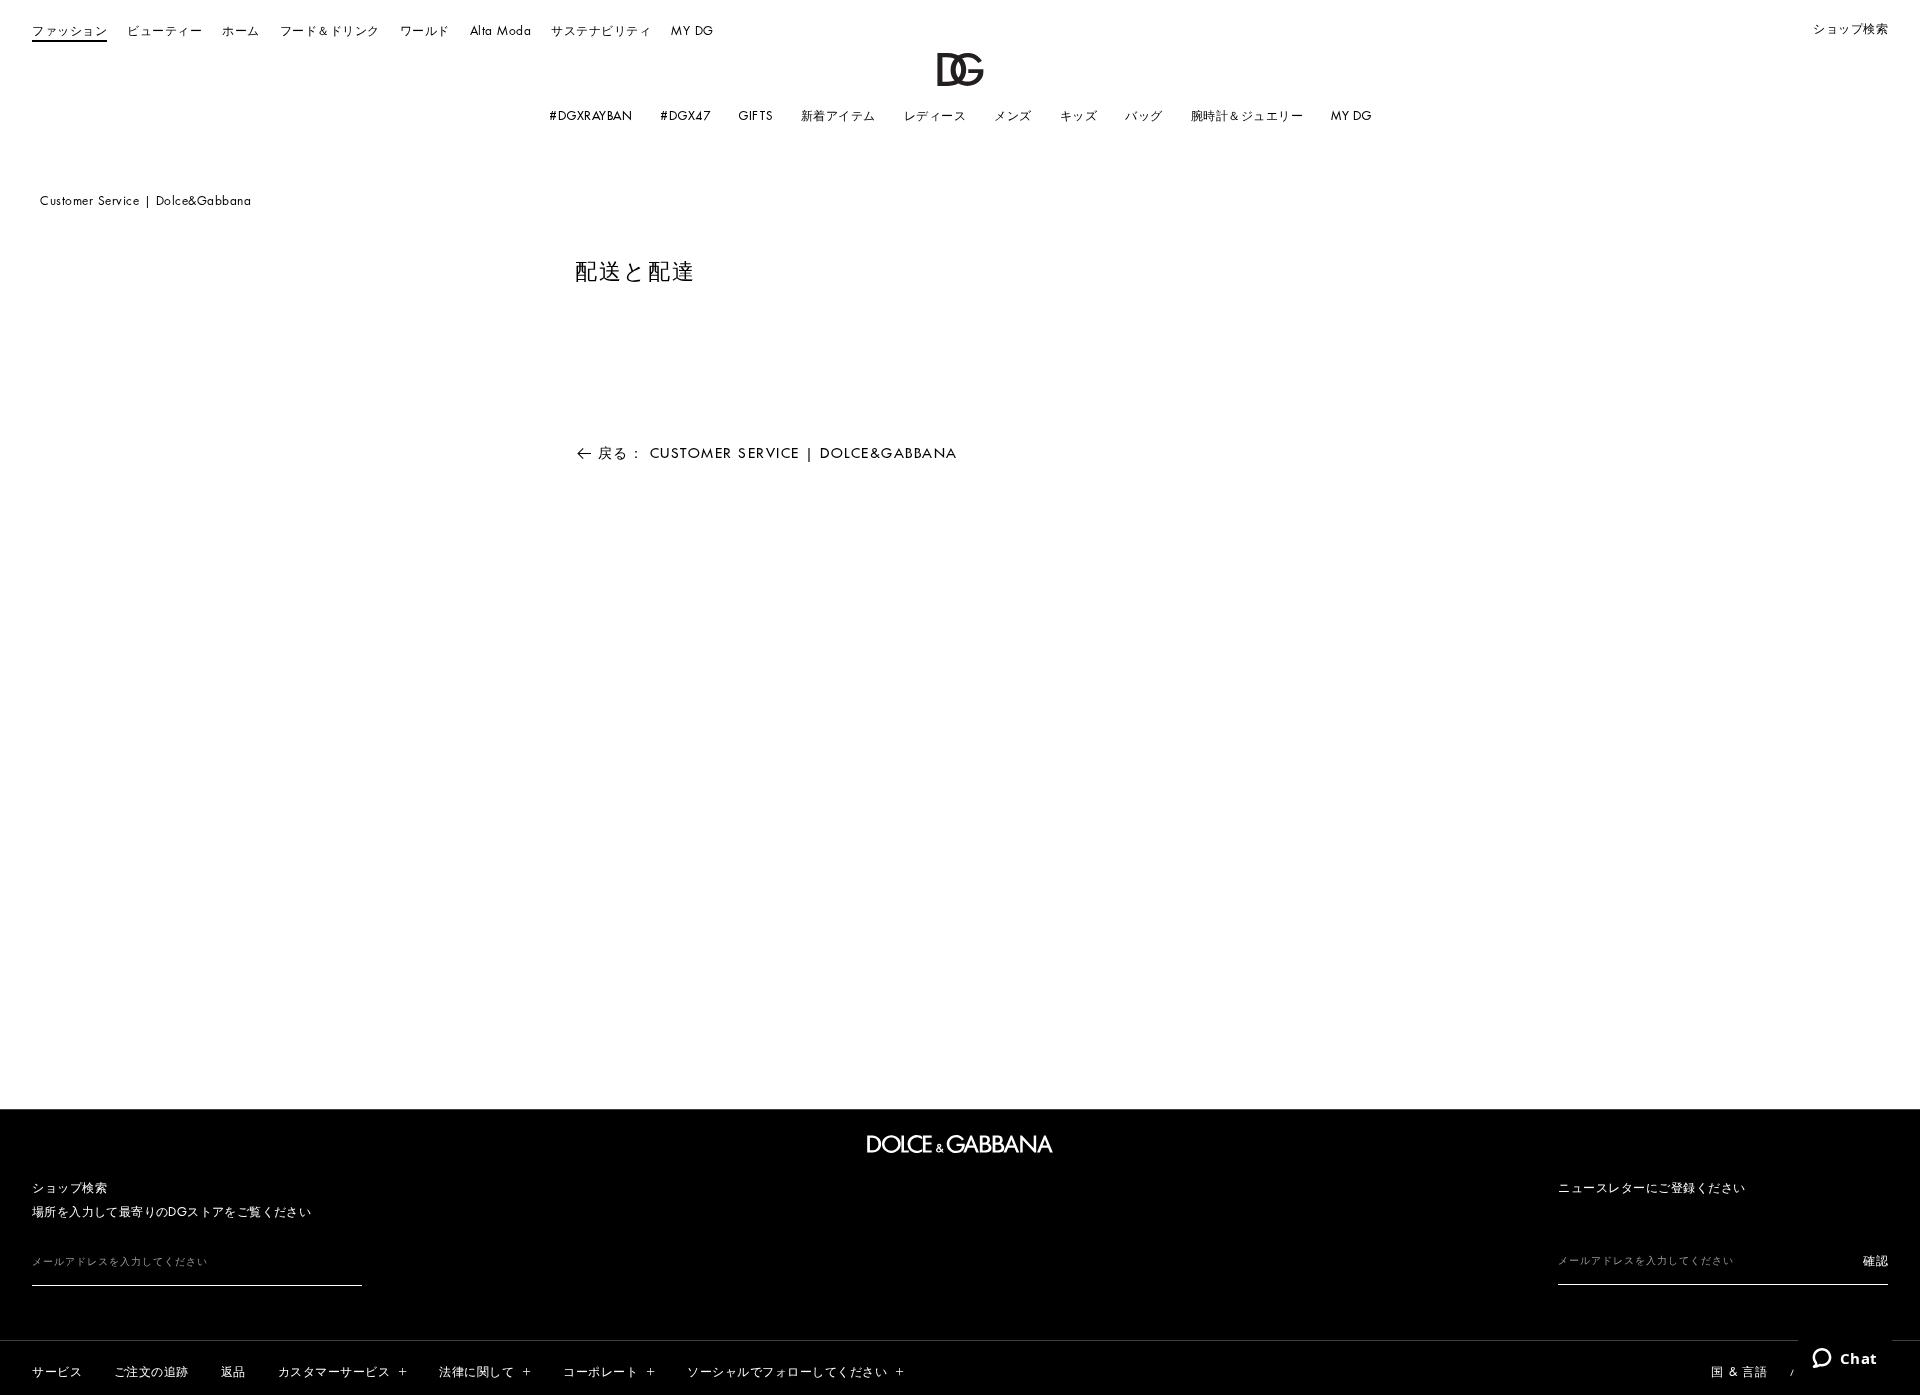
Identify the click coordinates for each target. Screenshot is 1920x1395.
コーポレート (600, 1372)
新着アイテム (837, 116)
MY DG (692, 31)
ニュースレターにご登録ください (1652, 1188)
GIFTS (755, 116)
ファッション (69, 31)
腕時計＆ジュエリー (1246, 116)
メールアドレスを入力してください (120, 1262)
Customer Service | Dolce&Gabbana (145, 201)
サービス (57, 1372)
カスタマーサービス (334, 1372)
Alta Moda (501, 31)
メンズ (1013, 116)
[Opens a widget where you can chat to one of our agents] (1844, 1360)
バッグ (1144, 116)
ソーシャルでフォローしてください (787, 1372)
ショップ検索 (1850, 29)
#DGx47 (685, 116)
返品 (233, 1372)
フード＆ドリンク (330, 31)
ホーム (241, 31)
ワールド (425, 31)
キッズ (1078, 116)
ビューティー (164, 31)
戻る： (778, 453)
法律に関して (476, 1372)
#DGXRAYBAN (590, 116)
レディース (934, 116)
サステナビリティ (601, 31)
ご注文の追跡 (151, 1372)
